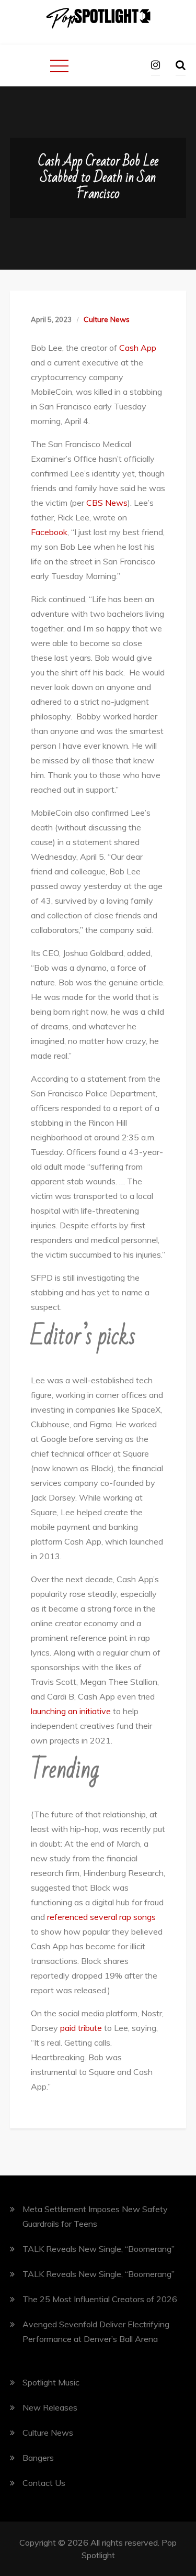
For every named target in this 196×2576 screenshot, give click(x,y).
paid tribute (81, 2028)
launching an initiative (71, 1711)
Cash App (138, 348)
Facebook (49, 532)
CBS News (107, 503)
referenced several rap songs (101, 1917)
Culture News (107, 319)
